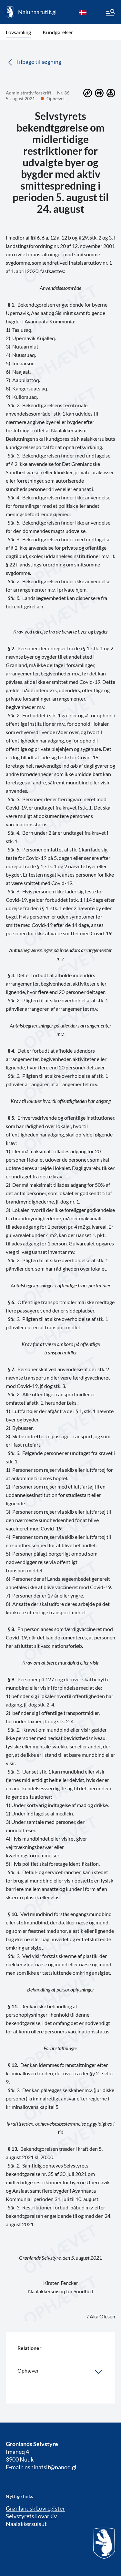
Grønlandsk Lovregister (35, 2508)
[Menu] (110, 14)
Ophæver (28, 2370)
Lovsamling (18, 32)
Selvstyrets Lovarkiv (31, 2516)
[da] (83, 12)
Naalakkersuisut (26, 2524)
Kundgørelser (58, 32)
